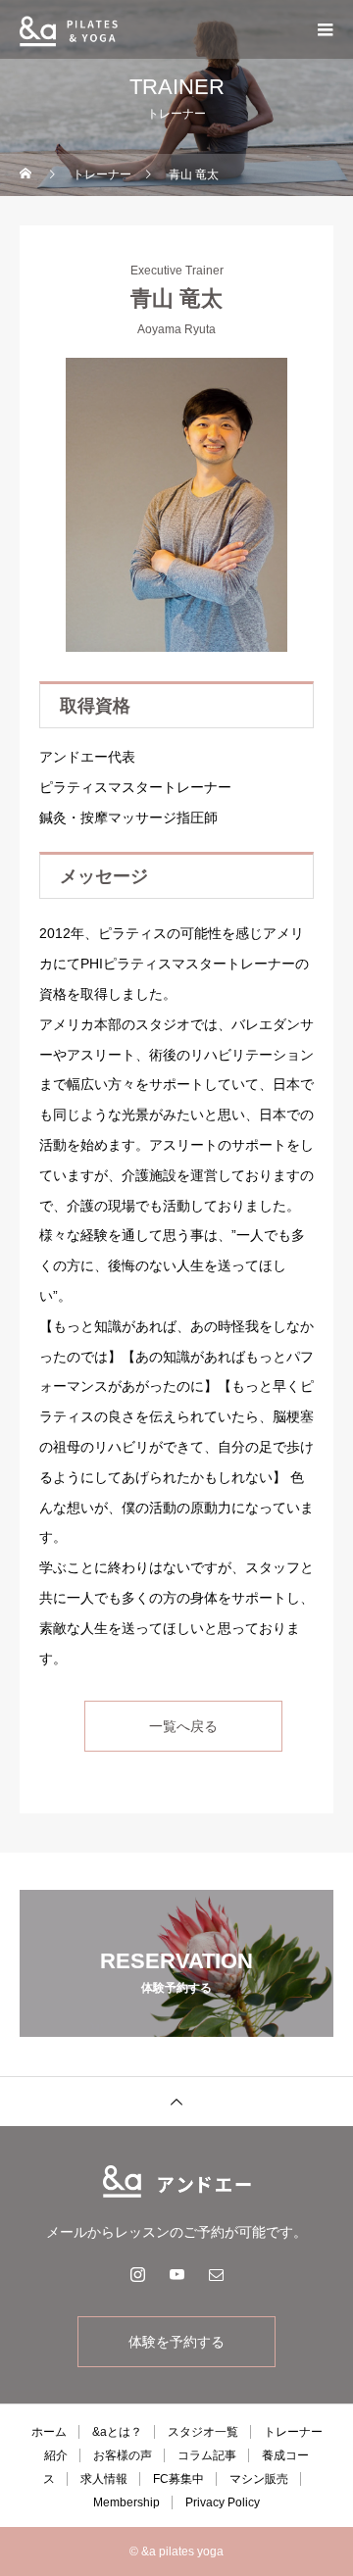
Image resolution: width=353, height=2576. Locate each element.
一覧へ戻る (183, 1726)
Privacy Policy (223, 2502)
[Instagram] (137, 2274)
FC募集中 (178, 2479)
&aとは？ (117, 2432)
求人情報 (104, 2479)
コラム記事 (207, 2455)
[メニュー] (324, 29)
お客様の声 (123, 2455)
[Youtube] (176, 2274)
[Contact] (216, 2274)
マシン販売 (259, 2479)
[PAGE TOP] (176, 2101)
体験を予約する (176, 2342)
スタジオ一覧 (203, 2432)
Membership (126, 2502)
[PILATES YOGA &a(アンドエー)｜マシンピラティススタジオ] (176, 2181)
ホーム (49, 2432)
